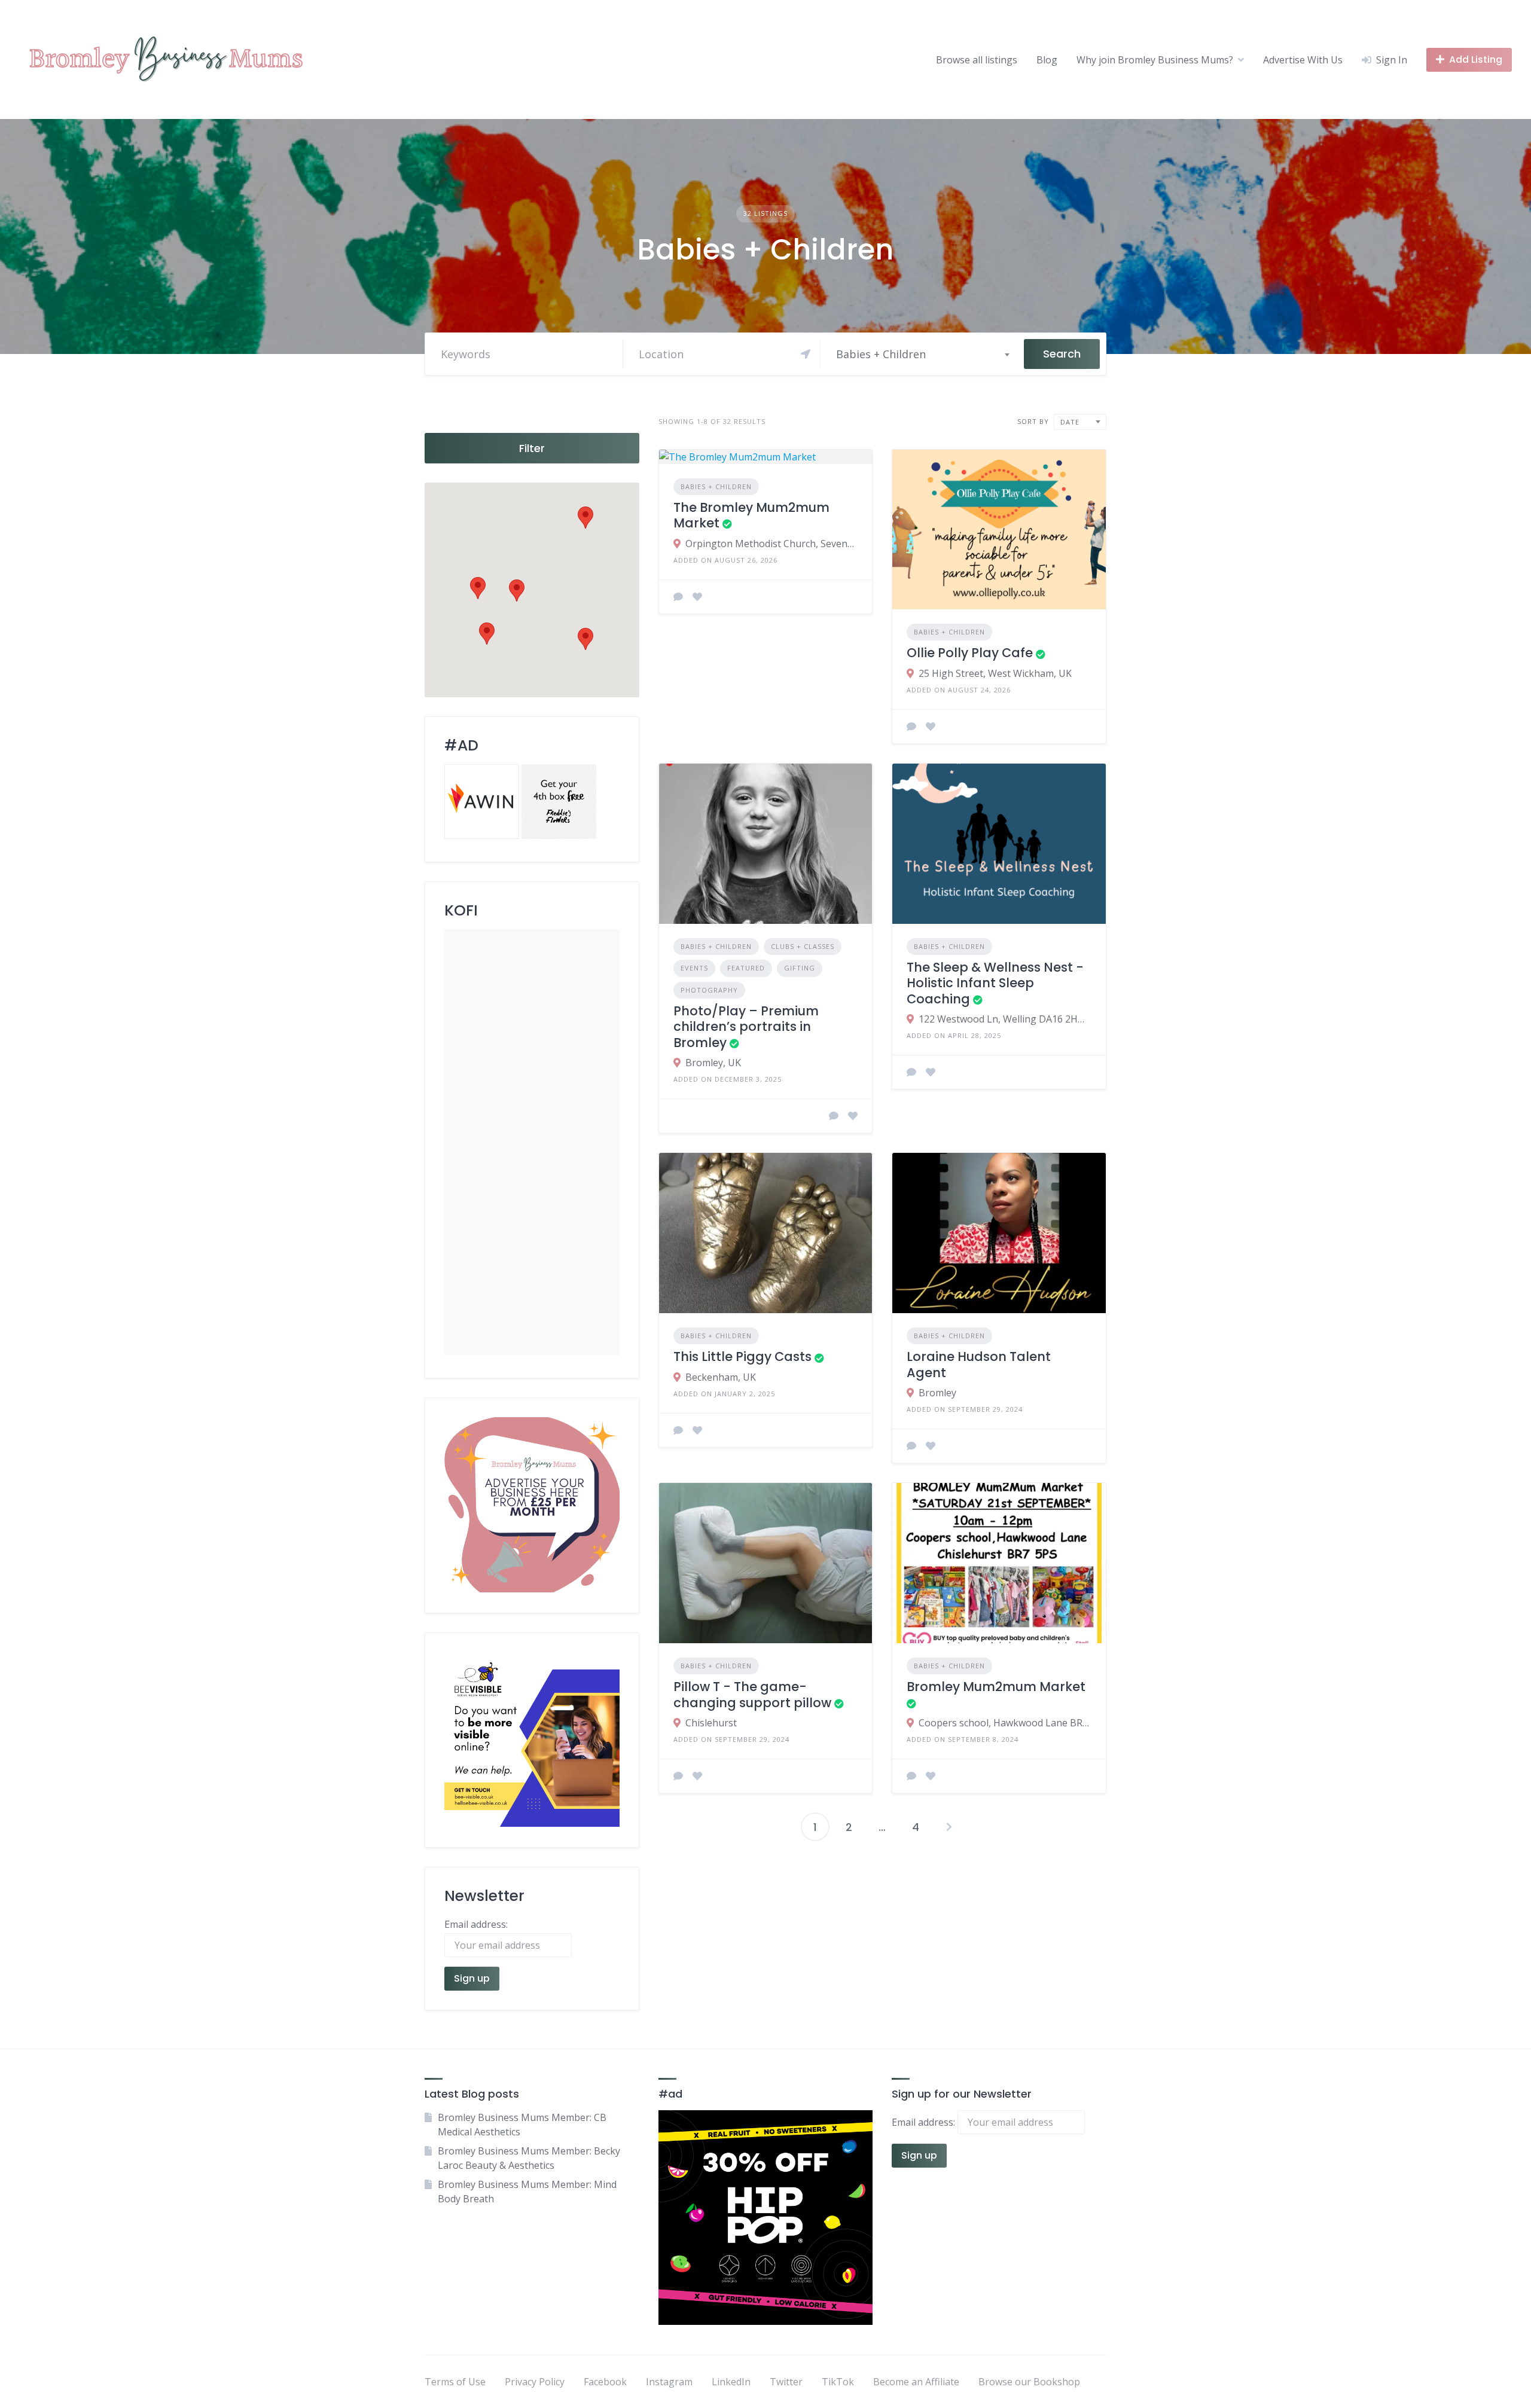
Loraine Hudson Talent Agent (979, 1364)
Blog (1047, 60)
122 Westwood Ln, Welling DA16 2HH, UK (1005, 1019)
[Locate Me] (806, 354)
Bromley (937, 1393)
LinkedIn (731, 2382)
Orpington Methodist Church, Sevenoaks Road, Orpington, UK (772, 544)
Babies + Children (716, 486)
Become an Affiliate (916, 2382)
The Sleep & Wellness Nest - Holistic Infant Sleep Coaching (995, 983)
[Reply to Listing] (678, 597)
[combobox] (922, 354)
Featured (746, 968)
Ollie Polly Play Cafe (970, 653)
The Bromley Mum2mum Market (751, 515)
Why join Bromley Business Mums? (1155, 60)
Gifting (800, 968)
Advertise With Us (1303, 60)
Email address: (925, 2122)
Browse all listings (977, 60)
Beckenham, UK (721, 1377)
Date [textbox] (1070, 422)
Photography (709, 990)
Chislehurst (711, 1723)
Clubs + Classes (803, 946)
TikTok (838, 2382)
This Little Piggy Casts (742, 1356)
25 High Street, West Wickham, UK (995, 673)
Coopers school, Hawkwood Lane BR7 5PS (1005, 1723)
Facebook (605, 2382)
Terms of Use (455, 2382)
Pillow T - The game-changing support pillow (752, 1694)
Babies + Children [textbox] (881, 354)
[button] (585, 639)
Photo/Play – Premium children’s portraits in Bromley (746, 1027)
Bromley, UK (713, 1063)
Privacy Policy (535, 2382)
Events (694, 968)
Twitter (786, 2382)
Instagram (669, 2382)
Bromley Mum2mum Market (996, 1687)
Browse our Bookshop (1029, 2382)
